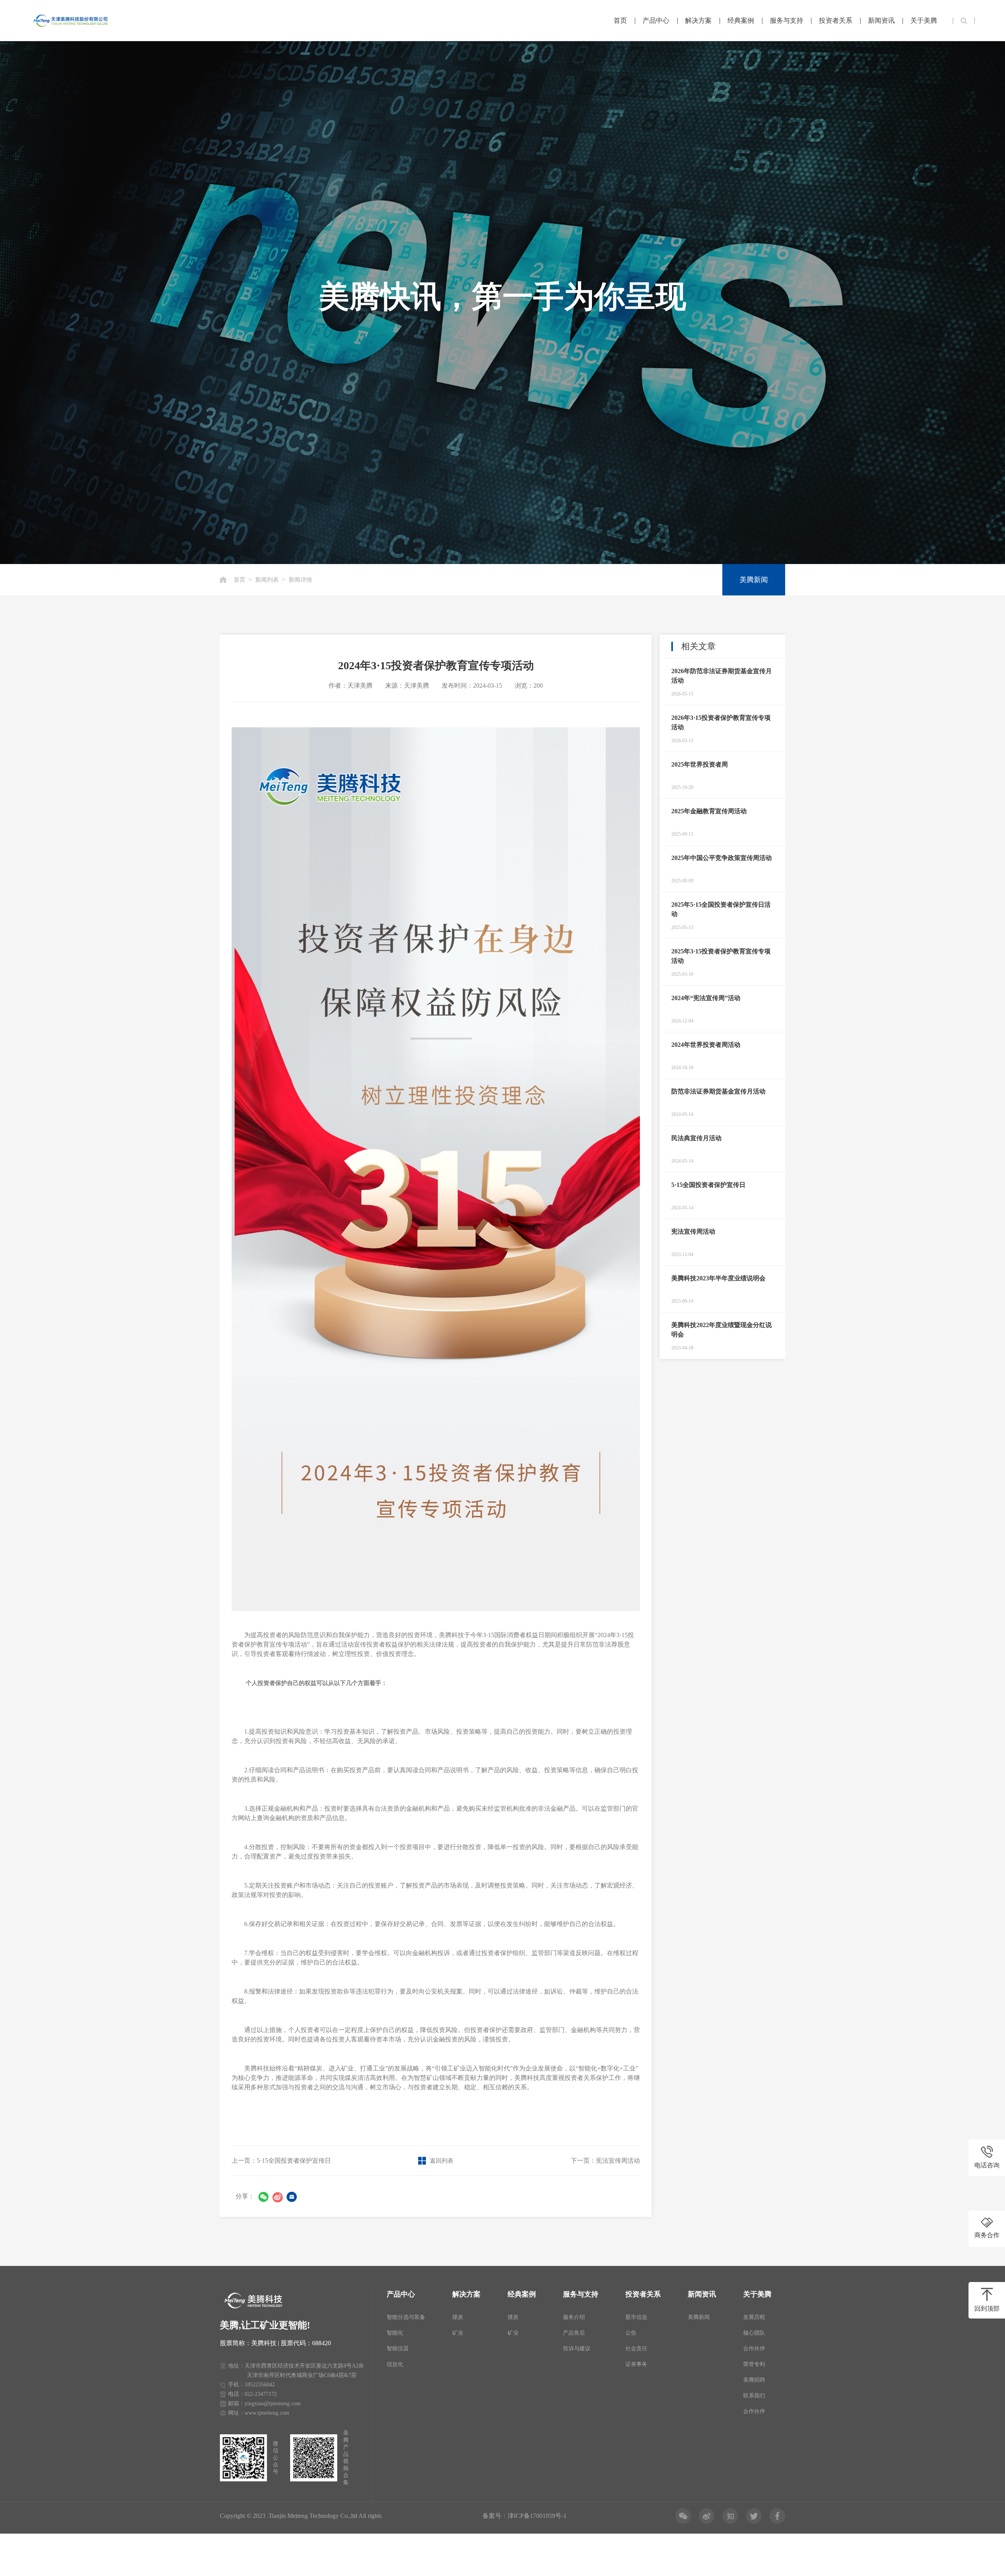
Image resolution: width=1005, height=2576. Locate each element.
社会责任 (636, 2349)
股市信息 (636, 2317)
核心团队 (754, 2333)
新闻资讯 (881, 21)
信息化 (395, 2364)
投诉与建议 (577, 2349)
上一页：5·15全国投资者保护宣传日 (281, 2161)
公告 (631, 2333)
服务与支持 (787, 21)
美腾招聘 (754, 2380)
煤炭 (458, 2317)
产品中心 (656, 21)
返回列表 (442, 2161)
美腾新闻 (754, 580)
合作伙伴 (754, 2349)
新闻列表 (267, 580)
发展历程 (754, 2317)
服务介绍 (574, 2317)
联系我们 (754, 2396)
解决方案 (698, 21)
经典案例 (741, 21)
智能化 (395, 2333)
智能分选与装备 (406, 2317)
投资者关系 (836, 21)
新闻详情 (300, 580)
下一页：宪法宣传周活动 (605, 2161)
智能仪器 (398, 2349)
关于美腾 (924, 21)
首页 (620, 21)
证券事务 (636, 2364)
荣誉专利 (754, 2364)
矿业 (458, 2333)
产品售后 (574, 2333)
